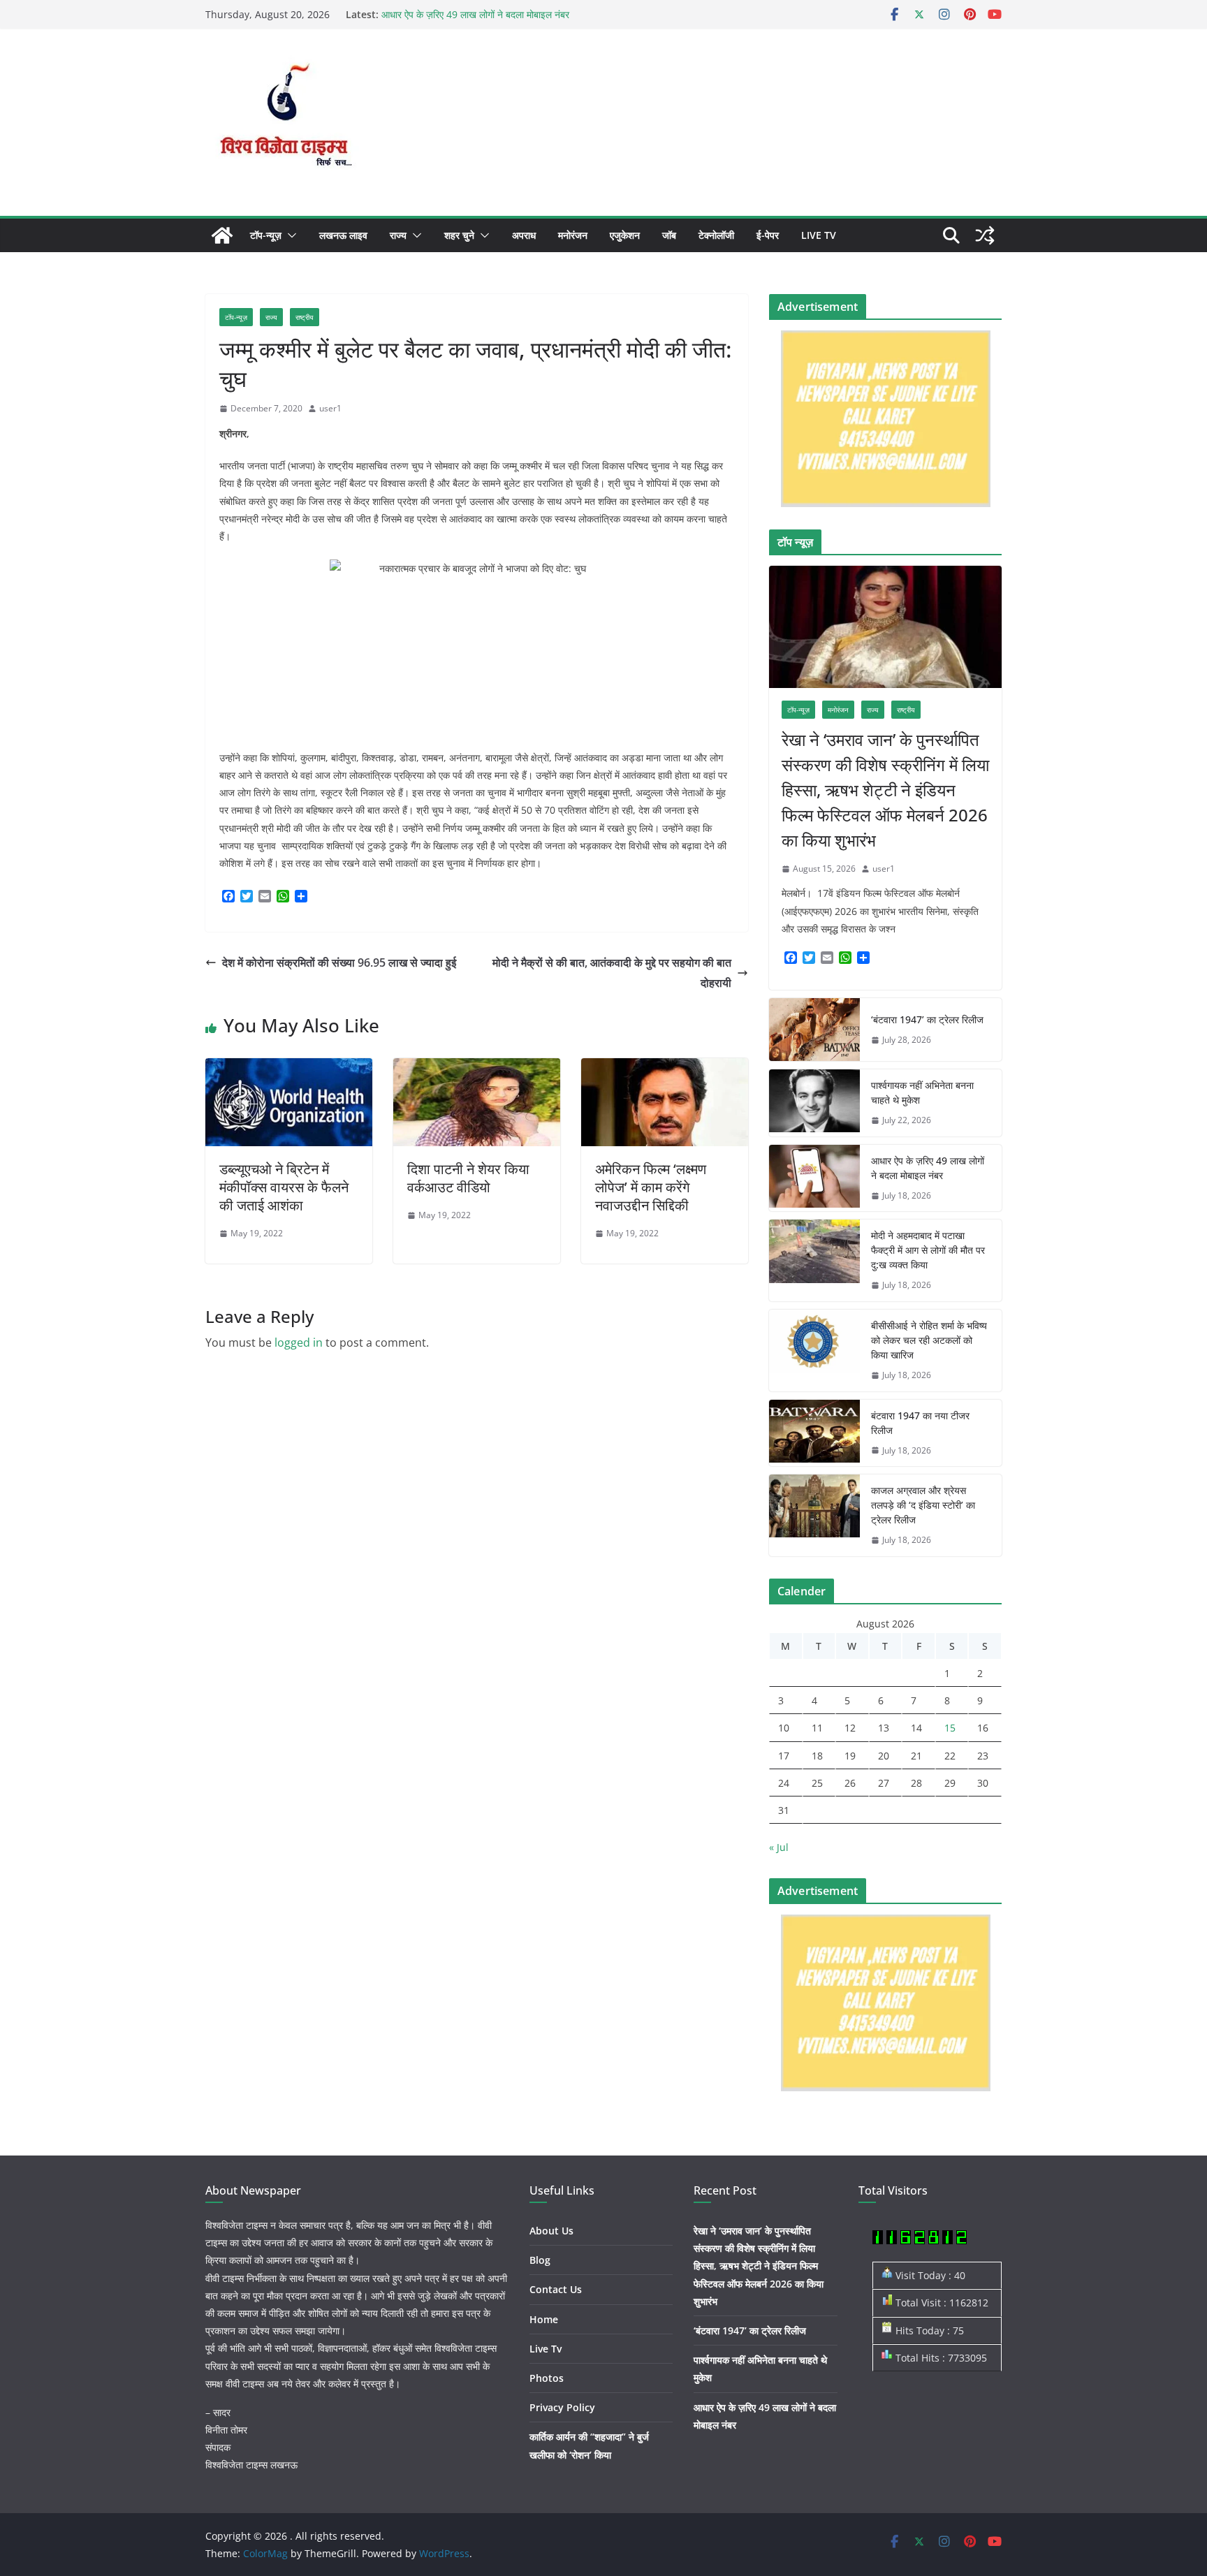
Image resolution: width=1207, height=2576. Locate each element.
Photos (547, 2378)
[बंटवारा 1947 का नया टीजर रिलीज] (814, 1433)
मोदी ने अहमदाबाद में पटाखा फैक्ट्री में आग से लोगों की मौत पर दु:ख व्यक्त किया (928, 1250)
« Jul (779, 1847)
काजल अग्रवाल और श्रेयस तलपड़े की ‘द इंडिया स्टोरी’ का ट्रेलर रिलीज (923, 1505)
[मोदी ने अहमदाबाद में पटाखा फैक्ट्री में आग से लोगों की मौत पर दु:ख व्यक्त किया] (814, 1260)
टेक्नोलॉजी (716, 235)
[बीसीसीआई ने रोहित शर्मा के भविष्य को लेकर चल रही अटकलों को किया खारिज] (814, 1351)
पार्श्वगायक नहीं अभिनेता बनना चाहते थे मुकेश (922, 1092)
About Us (551, 2231)
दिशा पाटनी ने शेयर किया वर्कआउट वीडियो (468, 1178)
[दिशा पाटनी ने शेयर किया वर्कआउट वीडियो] (477, 1068)
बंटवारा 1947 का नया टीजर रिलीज (920, 1423)
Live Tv (819, 235)
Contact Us (556, 2289)
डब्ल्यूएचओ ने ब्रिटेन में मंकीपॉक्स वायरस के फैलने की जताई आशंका (284, 1187)
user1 (330, 408)
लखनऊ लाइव (343, 235)
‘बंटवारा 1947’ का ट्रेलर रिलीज (927, 1019)
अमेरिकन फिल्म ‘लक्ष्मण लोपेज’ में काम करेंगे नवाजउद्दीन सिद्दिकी (651, 1187)
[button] (289, 235)
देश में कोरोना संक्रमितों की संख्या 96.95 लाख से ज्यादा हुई (339, 963)
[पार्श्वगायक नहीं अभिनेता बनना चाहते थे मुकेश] (814, 1103)
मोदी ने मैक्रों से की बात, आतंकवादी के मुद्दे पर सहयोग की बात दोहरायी (612, 973)
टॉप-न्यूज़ (266, 235)
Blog (540, 2260)
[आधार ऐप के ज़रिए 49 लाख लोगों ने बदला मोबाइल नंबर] (814, 1178)
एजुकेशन (625, 235)
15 (950, 1728)
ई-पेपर (768, 235)
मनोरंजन (573, 235)
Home (544, 2319)
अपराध (524, 235)
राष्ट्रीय (305, 317)
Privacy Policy (562, 2407)
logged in (299, 1342)
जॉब (669, 235)
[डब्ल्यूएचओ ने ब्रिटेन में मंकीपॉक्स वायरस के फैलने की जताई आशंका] (289, 1068)
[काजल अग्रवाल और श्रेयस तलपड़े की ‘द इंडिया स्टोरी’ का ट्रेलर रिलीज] (814, 1515)
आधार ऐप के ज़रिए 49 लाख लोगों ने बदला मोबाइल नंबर (475, 14)
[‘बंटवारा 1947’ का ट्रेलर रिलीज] (814, 1030)
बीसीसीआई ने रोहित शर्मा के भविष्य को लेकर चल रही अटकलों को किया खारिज (929, 1340)
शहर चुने (459, 235)
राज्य (398, 235)
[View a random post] (985, 235)
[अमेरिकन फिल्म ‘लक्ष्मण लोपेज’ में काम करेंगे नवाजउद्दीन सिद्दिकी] (665, 1068)
